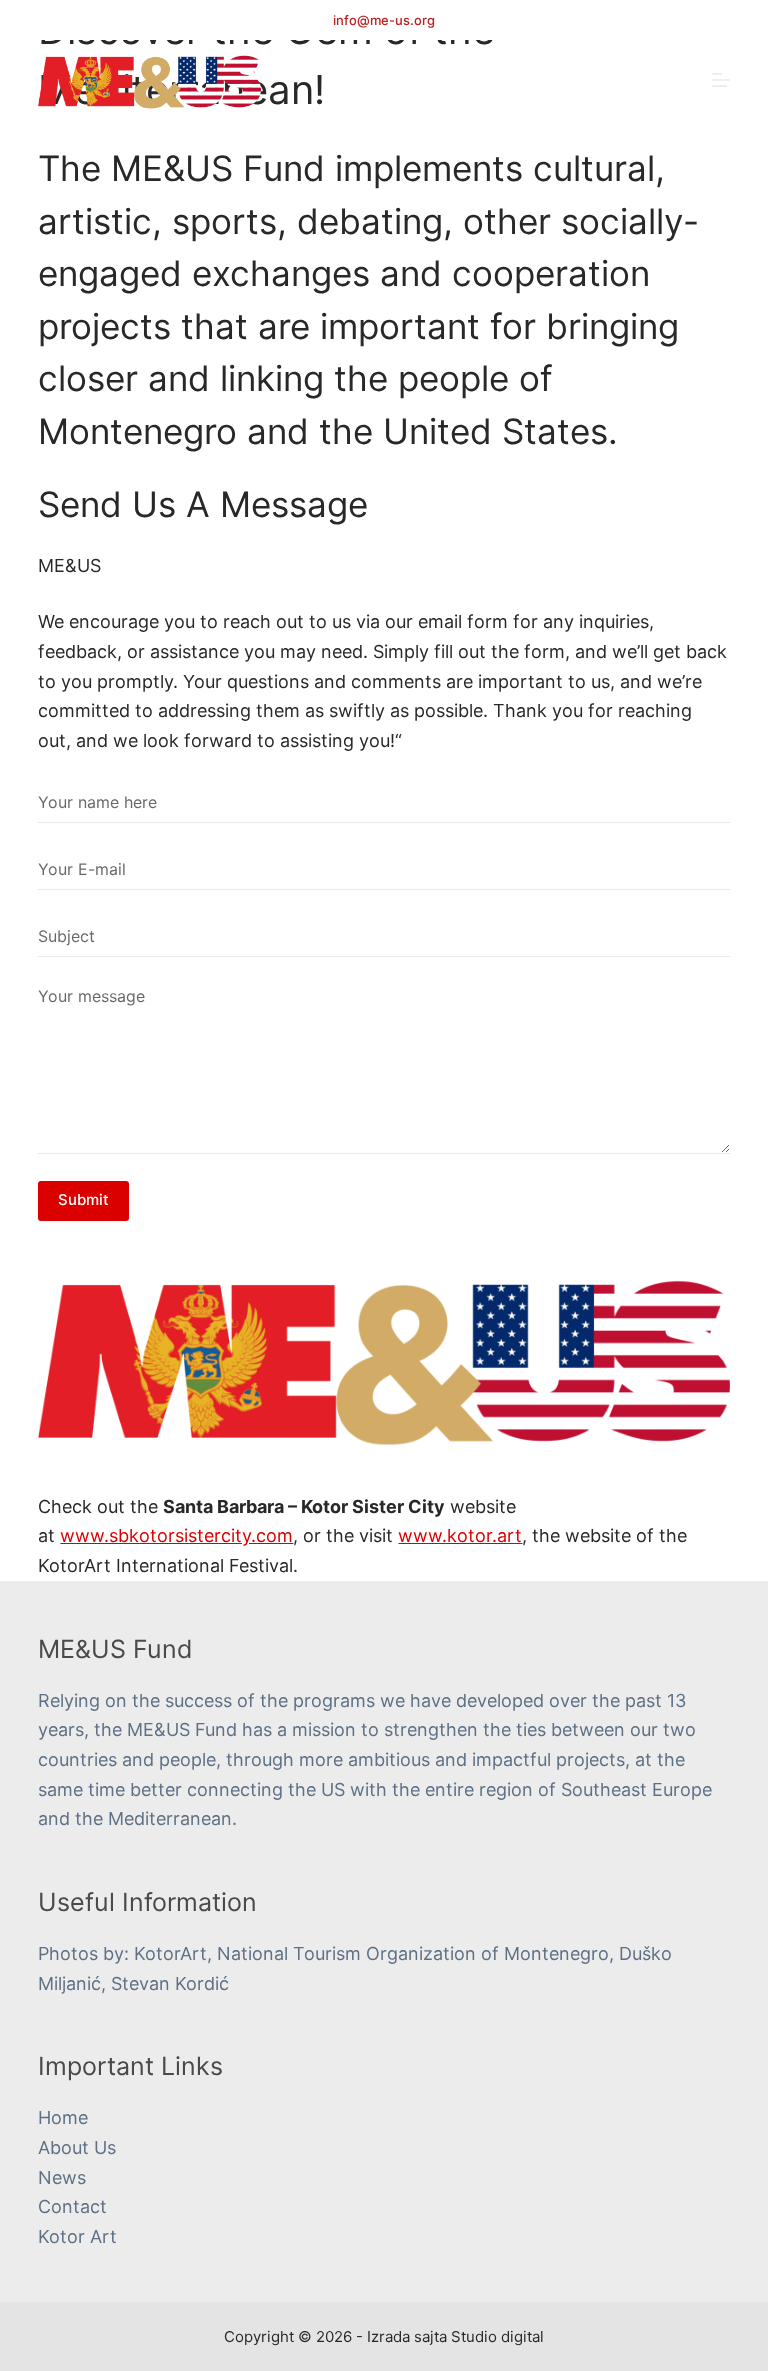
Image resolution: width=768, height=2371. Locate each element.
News (62, 2177)
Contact (72, 2206)
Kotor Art (77, 2236)
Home (63, 2117)
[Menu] (721, 80)
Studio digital (497, 2336)
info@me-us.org (384, 20)
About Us (77, 2147)
